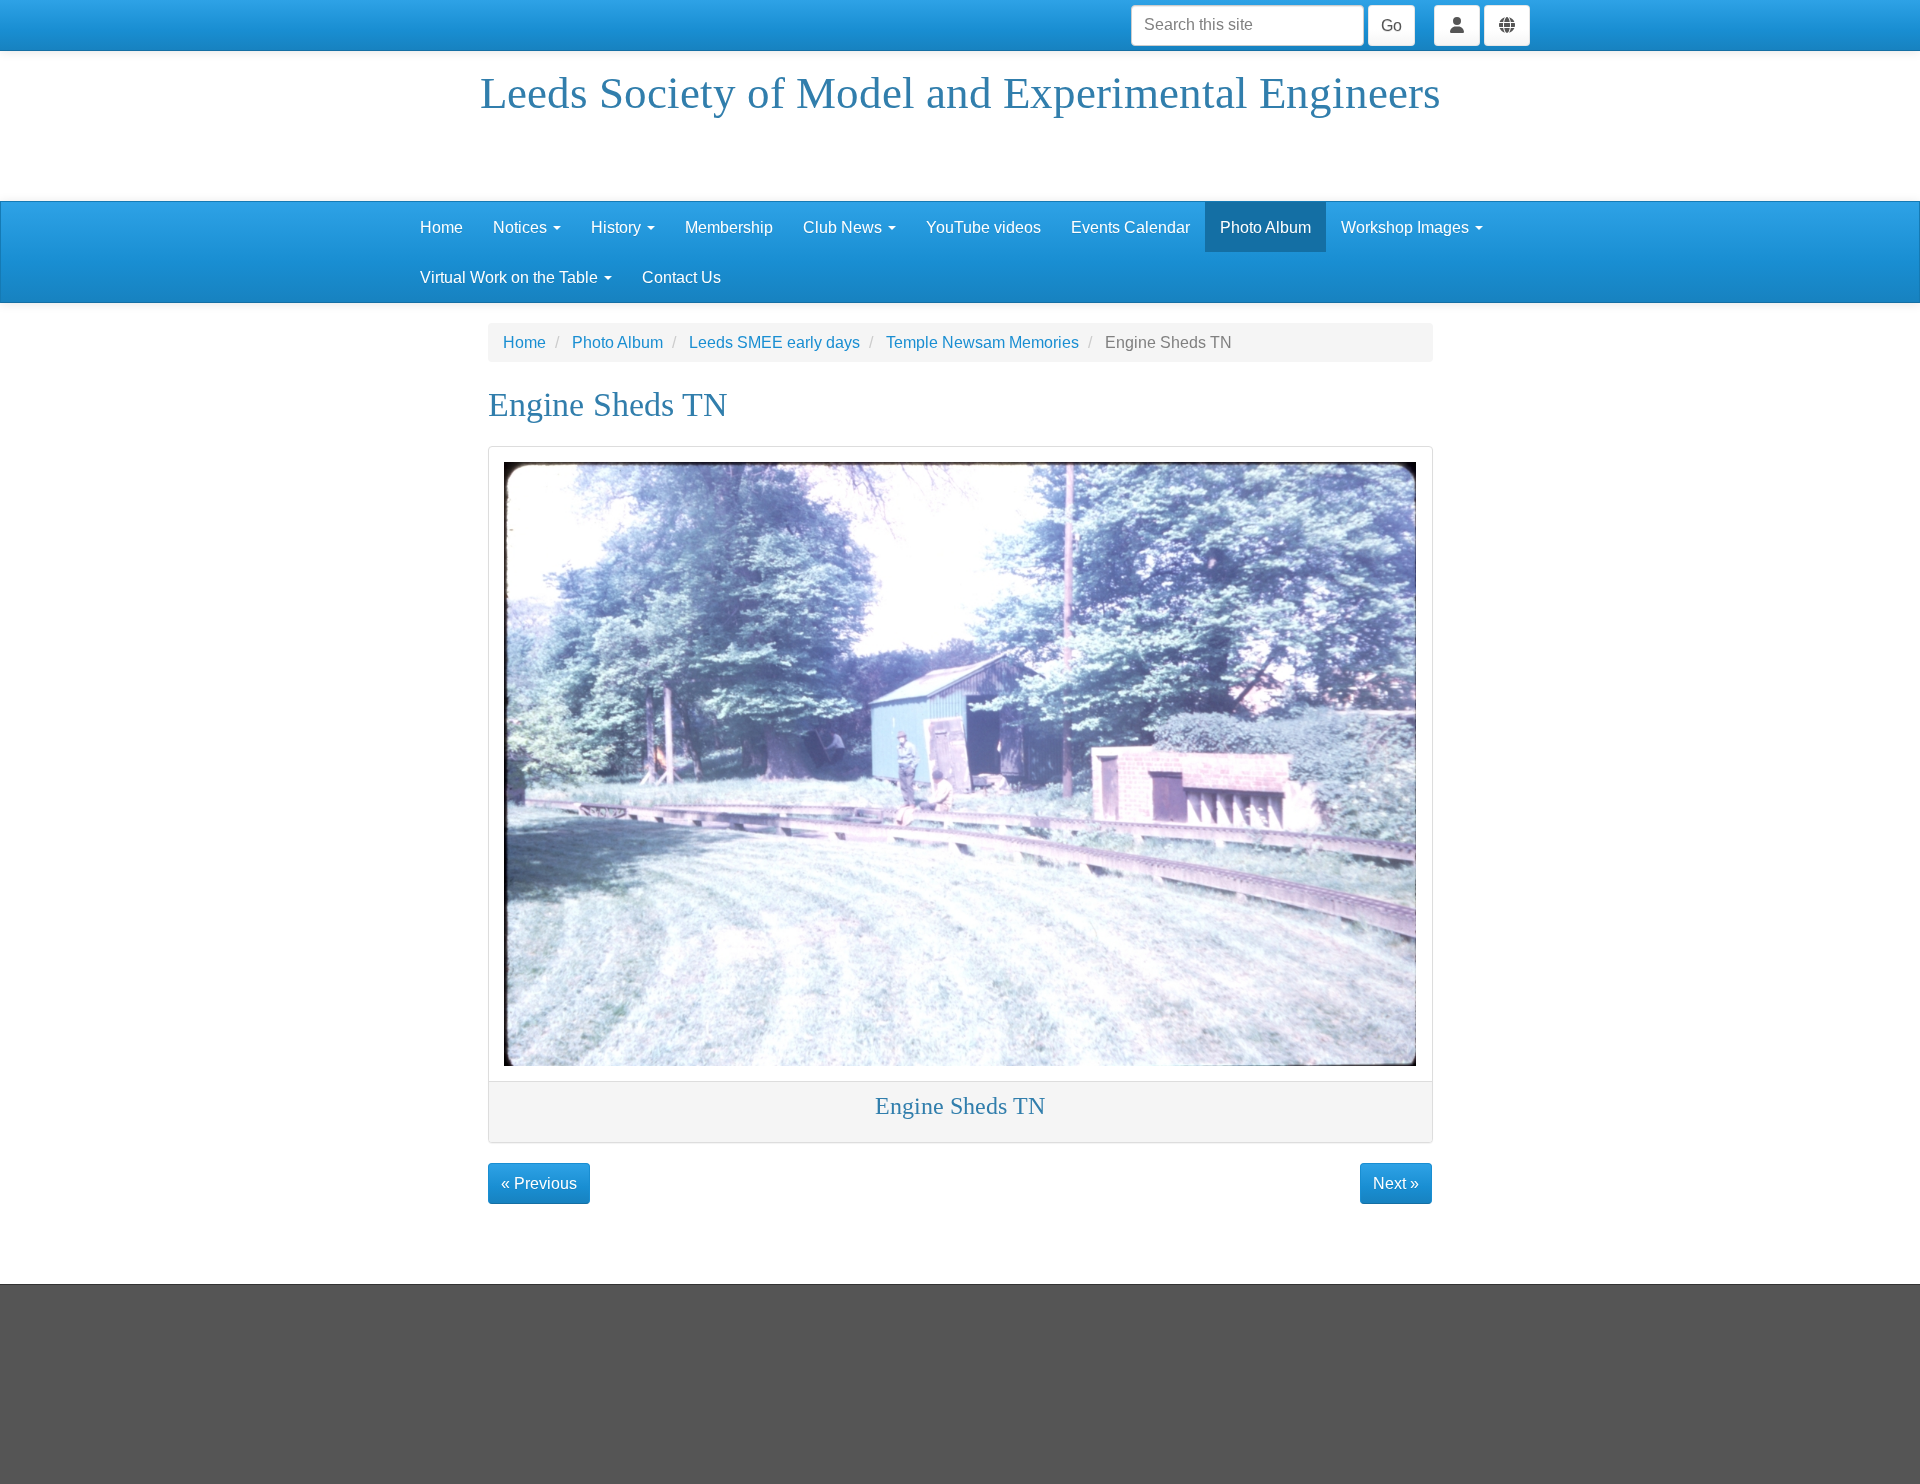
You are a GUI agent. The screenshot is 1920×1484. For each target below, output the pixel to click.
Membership (729, 227)
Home (441, 227)
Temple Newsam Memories (982, 342)
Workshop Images (1407, 227)
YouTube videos (983, 227)
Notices (522, 227)
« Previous (539, 1183)
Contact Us (681, 277)
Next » (1396, 1183)
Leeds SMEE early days (774, 342)
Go (1391, 25)
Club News (844, 227)
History (618, 227)
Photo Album (1265, 227)
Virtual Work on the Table (511, 277)
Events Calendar (1130, 227)
